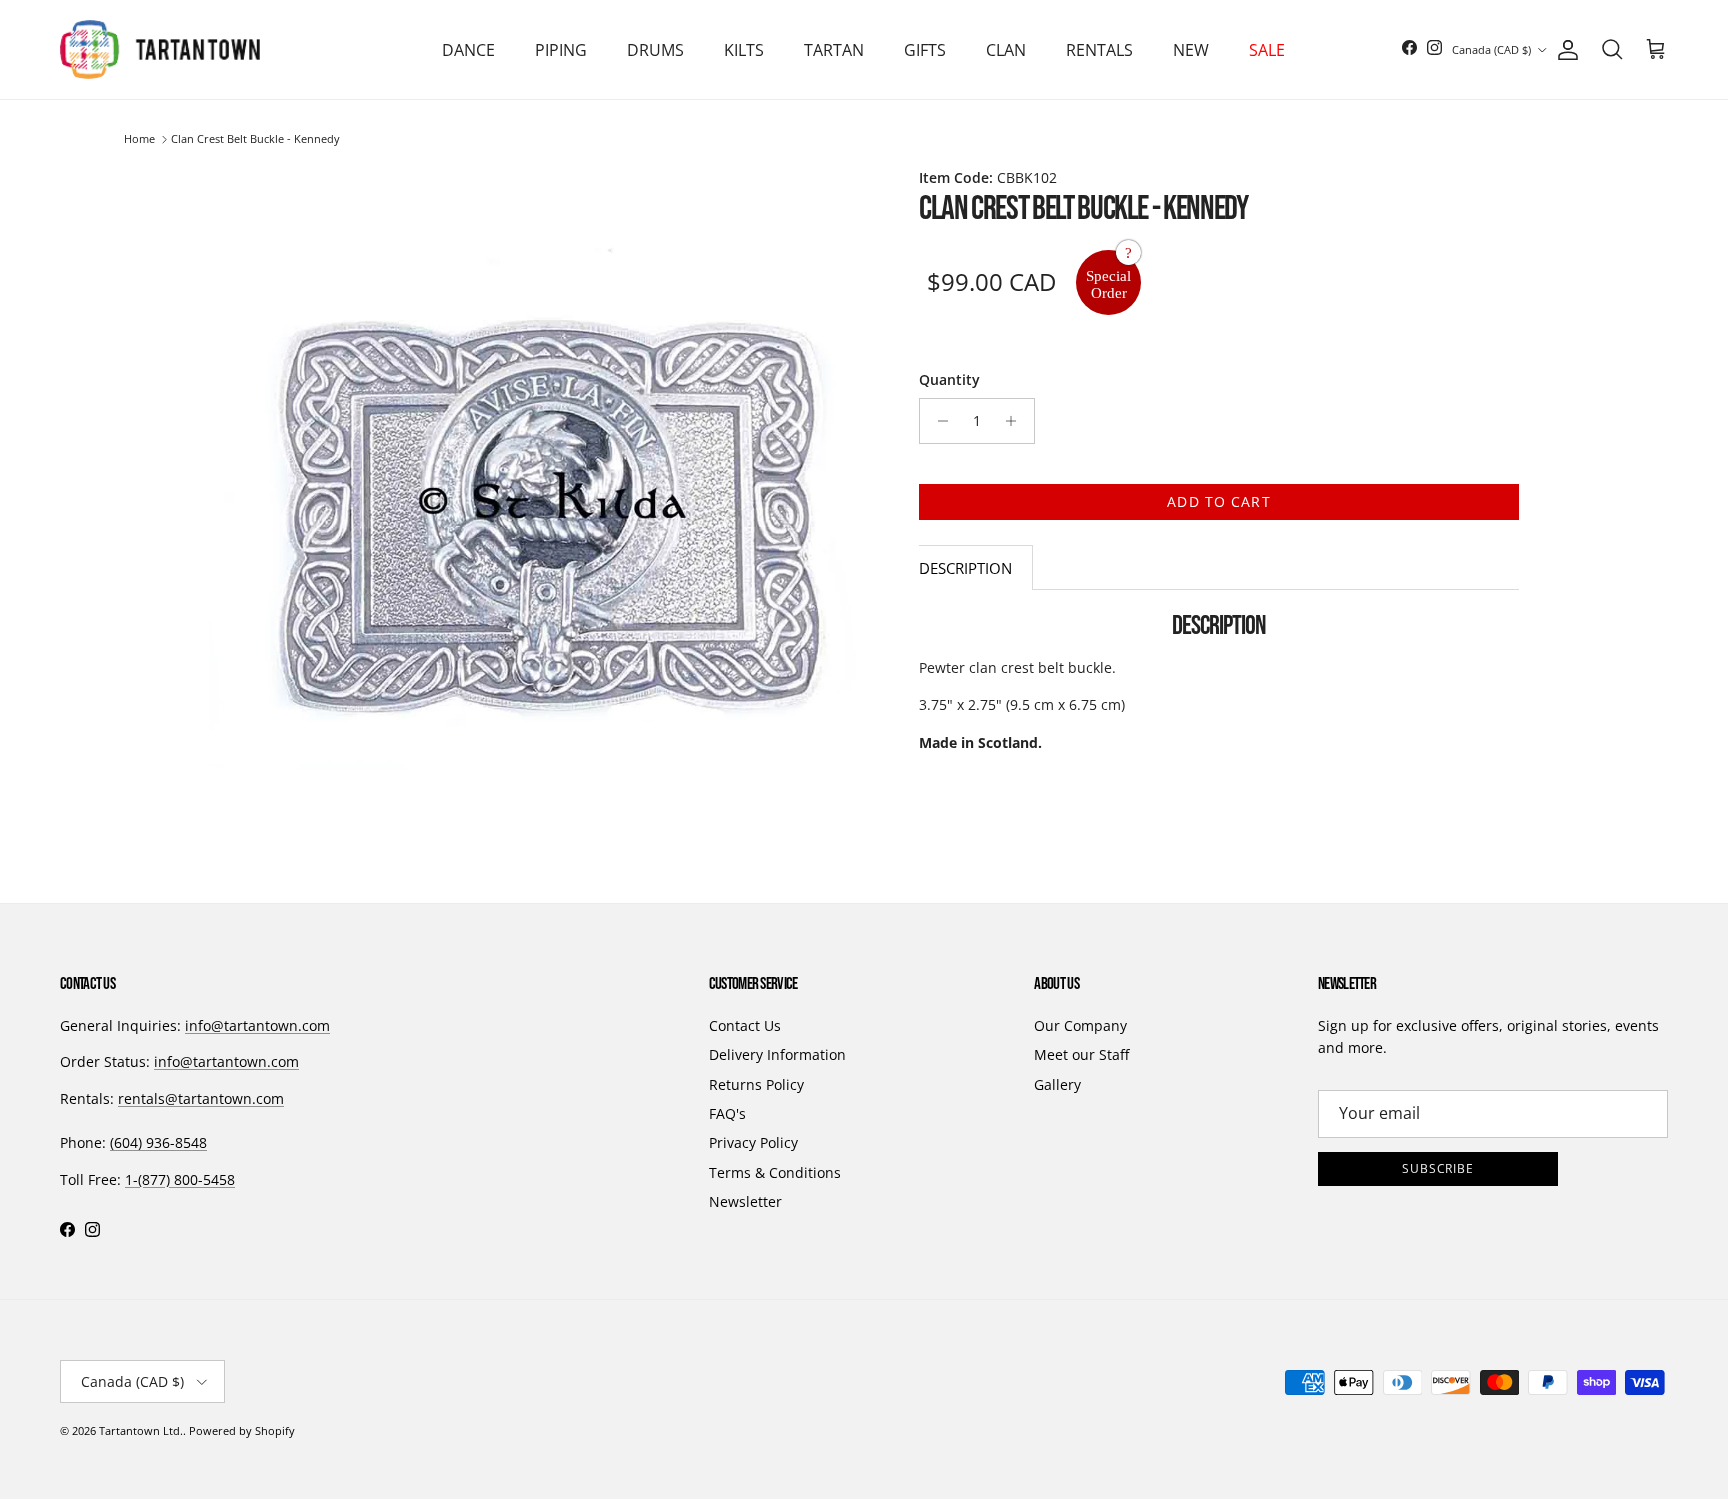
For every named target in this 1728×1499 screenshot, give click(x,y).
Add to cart (1218, 501)
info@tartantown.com (257, 1025)
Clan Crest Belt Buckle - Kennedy (255, 139)
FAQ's (727, 1113)
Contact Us (745, 1025)
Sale (1267, 50)
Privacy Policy (753, 1142)
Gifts (925, 50)
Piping (561, 50)
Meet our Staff (1081, 1054)
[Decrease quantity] (937, 421)
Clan (1006, 50)
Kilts (744, 50)
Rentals (1099, 50)
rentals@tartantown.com (201, 1098)
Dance (468, 50)
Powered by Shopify (242, 1430)
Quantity (949, 379)
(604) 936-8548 (158, 1142)
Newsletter (745, 1201)
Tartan (834, 50)
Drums (655, 50)
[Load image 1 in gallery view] (542, 500)
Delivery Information (777, 1054)
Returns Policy (756, 1084)
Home (139, 139)
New (1191, 50)
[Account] (1564, 50)
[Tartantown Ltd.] (160, 49)
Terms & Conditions (775, 1172)
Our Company (1080, 1025)
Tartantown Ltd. (141, 1430)
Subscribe (1438, 1168)
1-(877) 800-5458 (180, 1179)
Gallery (1057, 1084)
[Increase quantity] (1016, 421)
